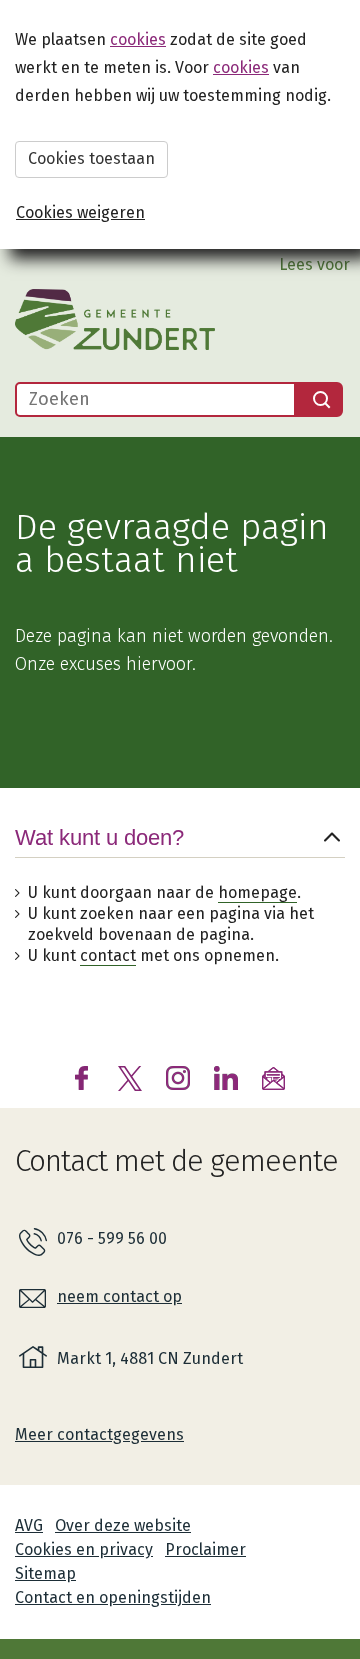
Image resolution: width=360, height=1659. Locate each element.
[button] (180, 853)
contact (108, 955)
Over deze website (123, 1525)
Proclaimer (205, 1549)
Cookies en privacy (84, 1549)
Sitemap (45, 1573)
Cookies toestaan (91, 158)
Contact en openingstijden (113, 1597)
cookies (138, 39)
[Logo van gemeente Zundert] (115, 319)
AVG (29, 1525)
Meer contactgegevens (99, 1434)
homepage (257, 892)
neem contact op (119, 1296)
